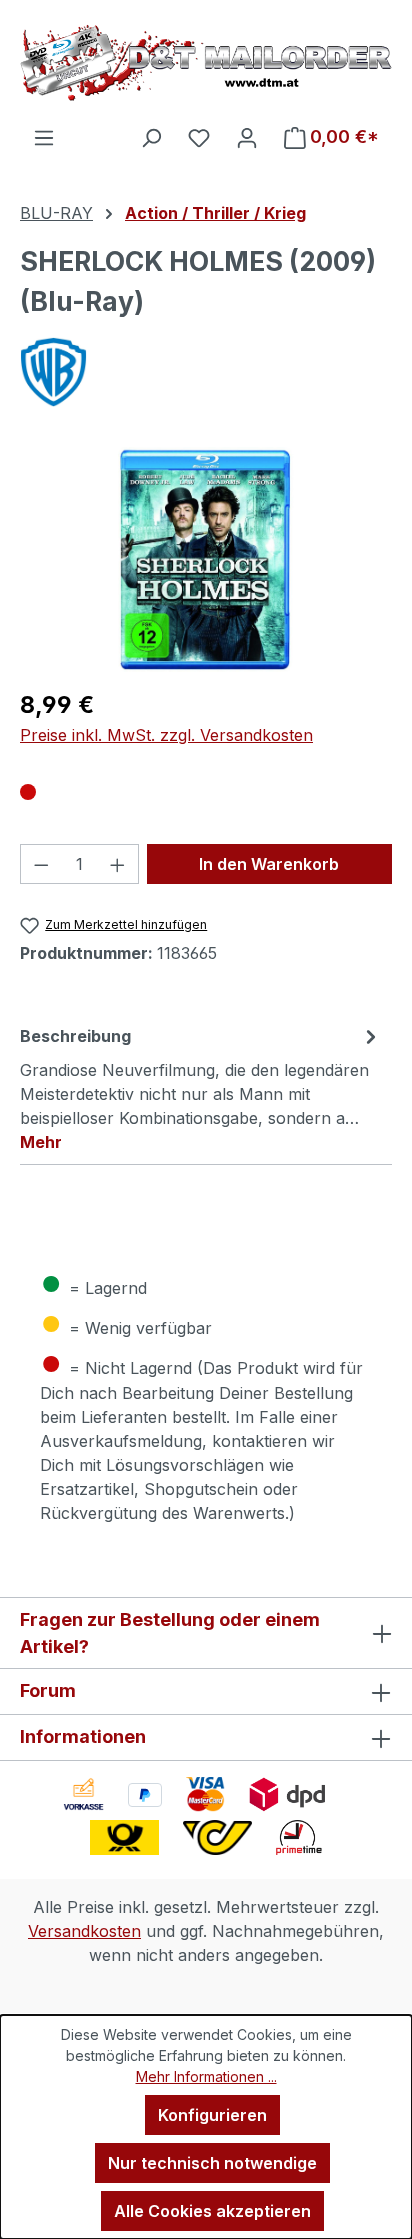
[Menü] (44, 137)
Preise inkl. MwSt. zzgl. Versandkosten (166, 735)
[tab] (201, 1088)
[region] (206, 559)
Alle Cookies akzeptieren (212, 2211)
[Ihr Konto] (247, 137)
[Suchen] (151, 137)
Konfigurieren (212, 2115)
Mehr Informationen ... (206, 2076)
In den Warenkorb (269, 864)
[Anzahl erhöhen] (118, 864)
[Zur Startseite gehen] (206, 62)
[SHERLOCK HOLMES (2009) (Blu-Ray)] (206, 559)
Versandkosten (84, 1931)
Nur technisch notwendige (212, 2163)
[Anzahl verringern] (41, 864)
